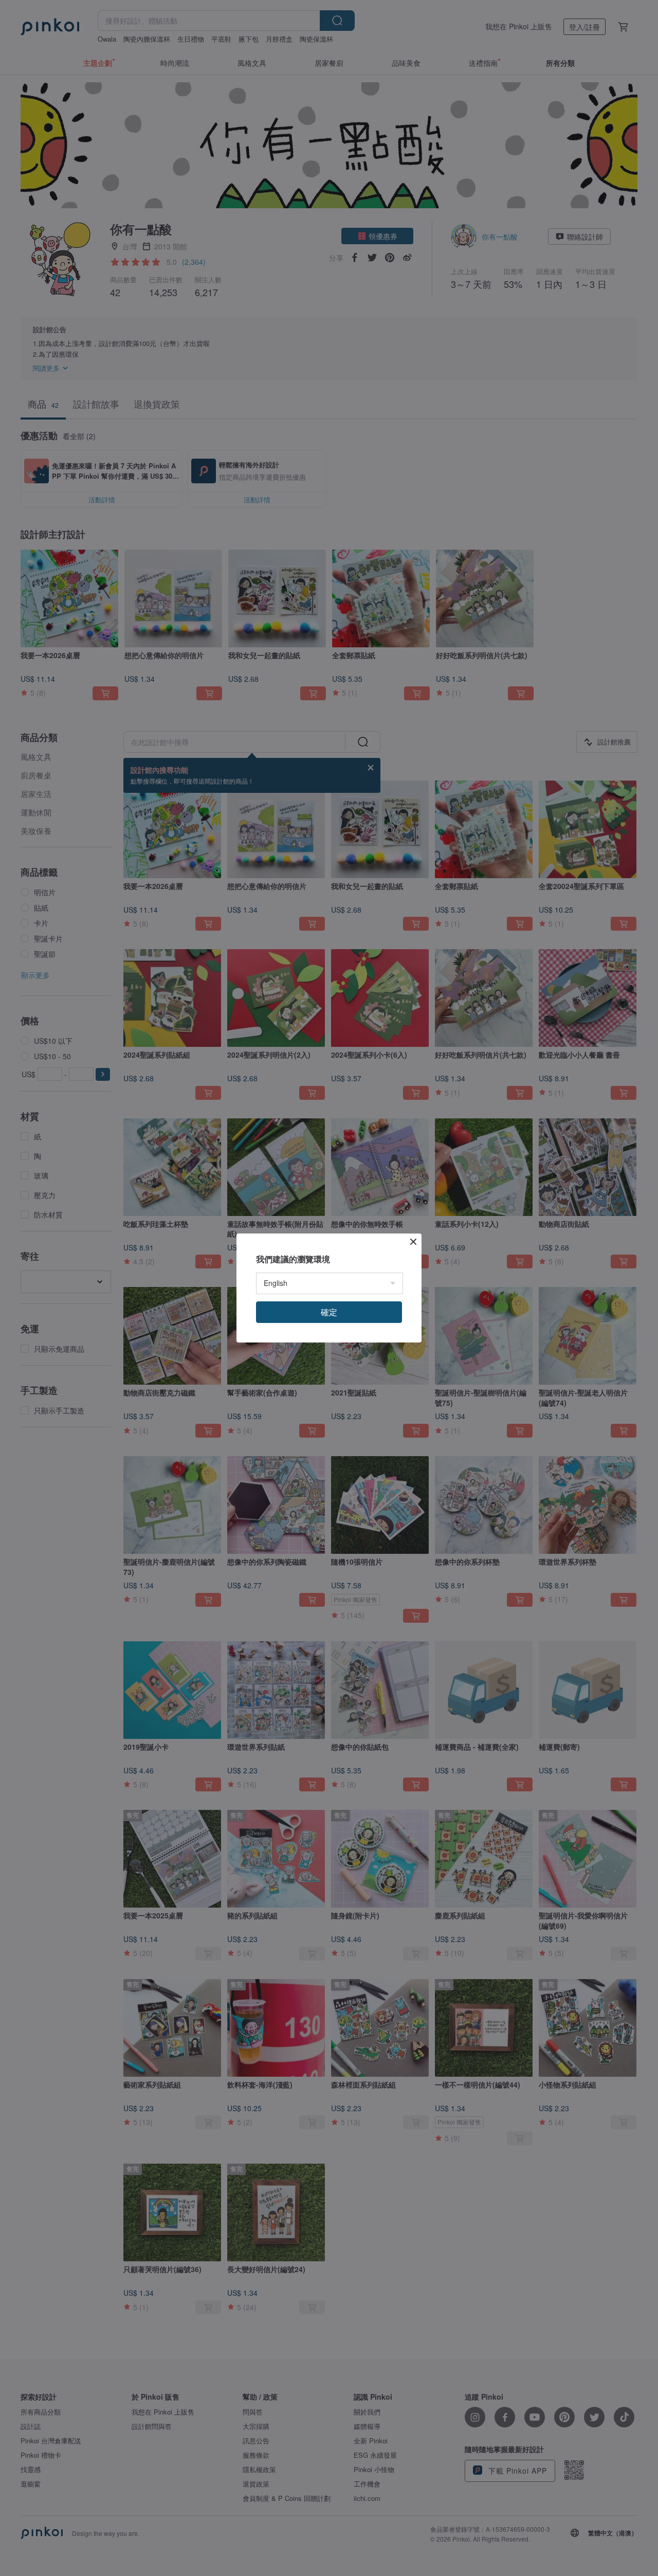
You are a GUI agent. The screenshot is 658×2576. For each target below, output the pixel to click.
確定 (329, 1312)
